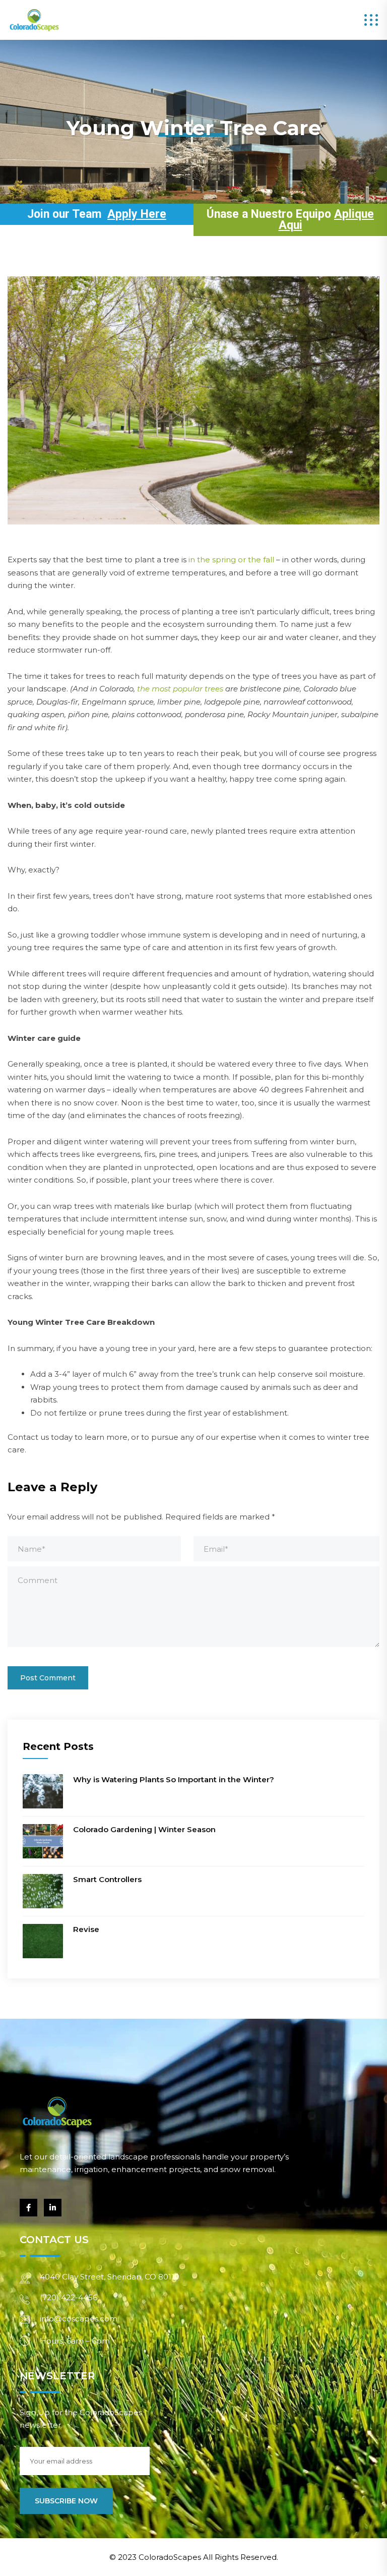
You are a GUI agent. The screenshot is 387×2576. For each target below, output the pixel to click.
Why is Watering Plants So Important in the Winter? (174, 1779)
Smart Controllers (107, 1879)
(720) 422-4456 (69, 2297)
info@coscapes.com (79, 2319)
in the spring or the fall (231, 560)
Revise (86, 1929)
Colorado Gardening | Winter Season (144, 1829)
